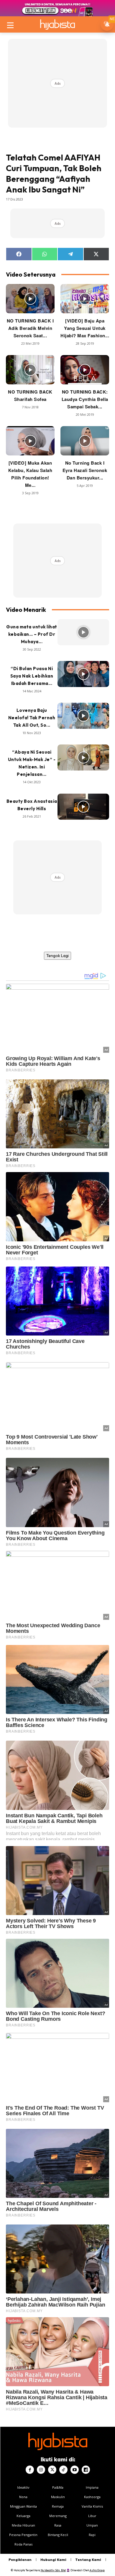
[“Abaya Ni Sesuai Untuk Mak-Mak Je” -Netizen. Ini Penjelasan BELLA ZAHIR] (83, 757)
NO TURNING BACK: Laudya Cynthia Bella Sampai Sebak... (85, 399)
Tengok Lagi (57, 956)
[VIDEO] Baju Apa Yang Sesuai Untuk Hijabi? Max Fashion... (85, 328)
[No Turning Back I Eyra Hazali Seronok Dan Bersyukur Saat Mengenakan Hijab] (85, 441)
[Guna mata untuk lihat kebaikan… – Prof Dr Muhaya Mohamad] (83, 632)
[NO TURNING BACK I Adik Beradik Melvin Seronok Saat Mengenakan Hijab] (30, 299)
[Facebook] (30, 2470)
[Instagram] (41, 2470)
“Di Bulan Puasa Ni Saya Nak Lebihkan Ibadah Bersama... (32, 676)
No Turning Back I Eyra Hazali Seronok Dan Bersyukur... (85, 470)
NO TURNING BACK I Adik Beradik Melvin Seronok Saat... (30, 328)
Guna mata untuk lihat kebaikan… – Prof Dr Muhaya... (32, 634)
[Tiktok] (63, 2470)
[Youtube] (75, 2470)
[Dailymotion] (86, 2470)
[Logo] (57, 24)
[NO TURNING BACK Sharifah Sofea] (30, 370)
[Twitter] (52, 2470)
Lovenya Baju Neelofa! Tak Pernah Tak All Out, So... (32, 718)
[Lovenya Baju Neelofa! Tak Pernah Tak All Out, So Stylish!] (83, 716)
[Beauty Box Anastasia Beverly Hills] (83, 807)
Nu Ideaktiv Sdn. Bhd (53, 2570)
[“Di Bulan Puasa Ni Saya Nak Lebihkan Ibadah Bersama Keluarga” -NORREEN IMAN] (83, 674)
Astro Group (97, 2570)
